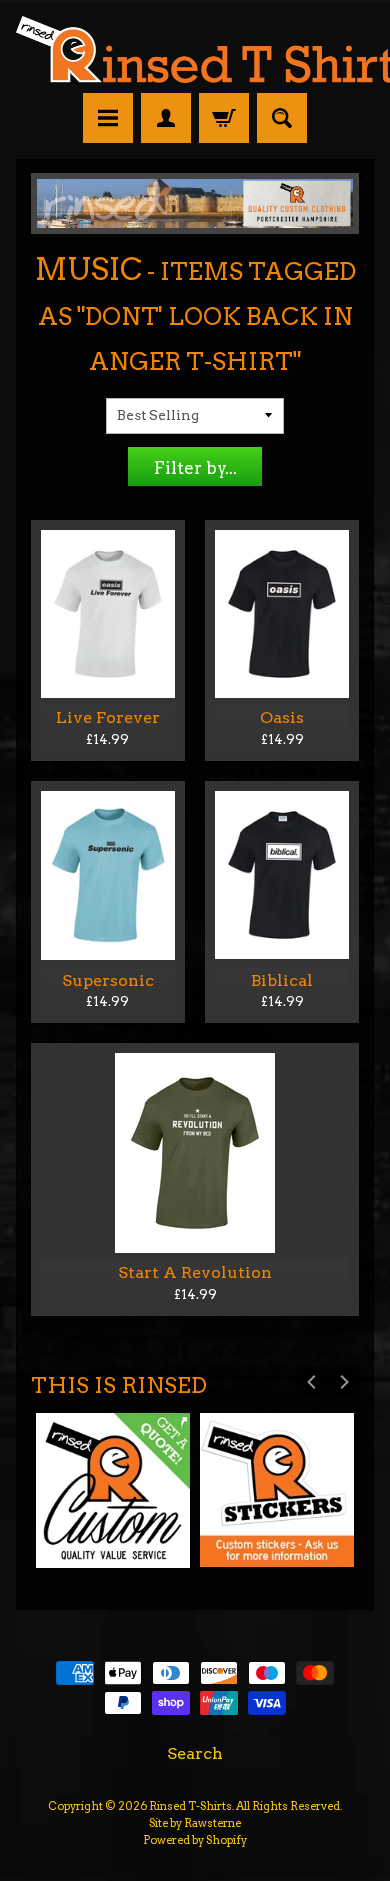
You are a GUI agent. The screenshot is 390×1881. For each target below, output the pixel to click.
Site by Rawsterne (195, 1823)
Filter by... (195, 468)
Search (195, 1753)
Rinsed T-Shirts (190, 1806)
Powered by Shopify (195, 1840)
